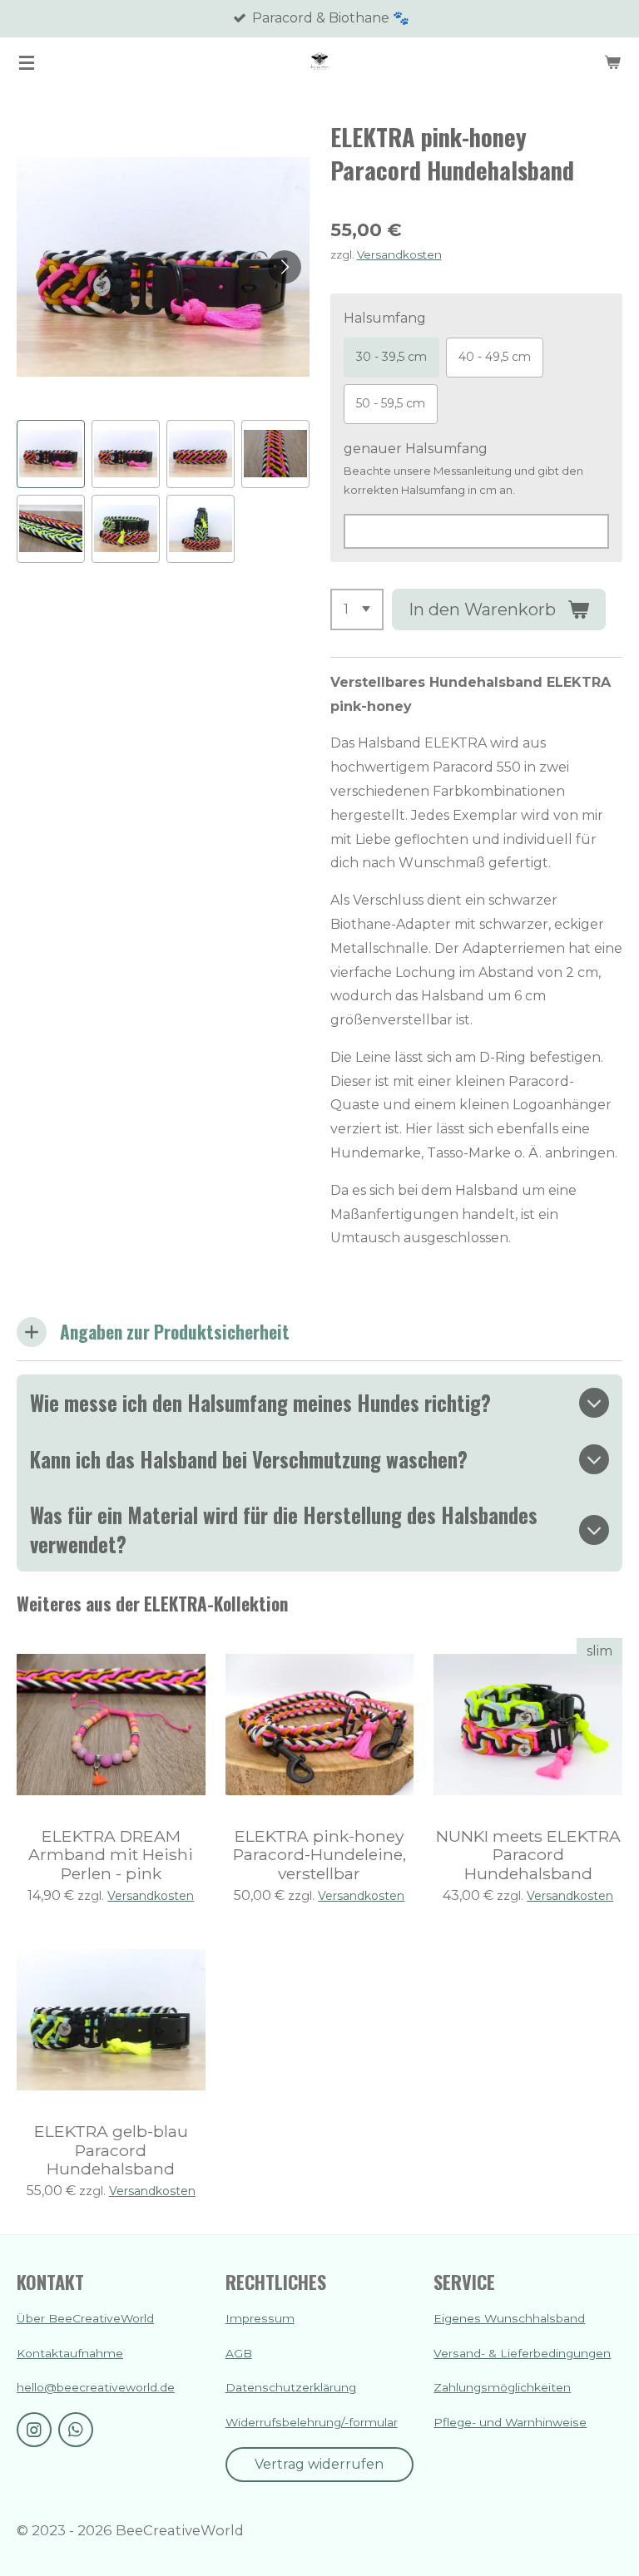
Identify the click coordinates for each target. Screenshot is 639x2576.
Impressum (260, 2318)
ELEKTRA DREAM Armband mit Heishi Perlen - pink (111, 1855)
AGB (239, 2353)
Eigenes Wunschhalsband (509, 2318)
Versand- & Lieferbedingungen (522, 2353)
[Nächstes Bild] (285, 267)
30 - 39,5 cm (391, 357)
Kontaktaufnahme (70, 2353)
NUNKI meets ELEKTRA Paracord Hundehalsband (528, 1855)
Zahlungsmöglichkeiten (502, 2387)
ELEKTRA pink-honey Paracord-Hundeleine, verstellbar (319, 1855)
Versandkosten (399, 254)
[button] (51, 454)
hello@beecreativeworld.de (96, 2387)
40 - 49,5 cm (495, 357)
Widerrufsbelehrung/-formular (312, 2422)
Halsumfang (385, 318)
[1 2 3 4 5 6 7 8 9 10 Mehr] (357, 609)
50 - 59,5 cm (391, 403)
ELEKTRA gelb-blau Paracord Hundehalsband (111, 2150)
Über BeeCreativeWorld (85, 2318)
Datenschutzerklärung (291, 2387)
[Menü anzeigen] (27, 62)
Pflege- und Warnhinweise (510, 2422)
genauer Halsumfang (416, 449)
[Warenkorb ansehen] (612, 62)
